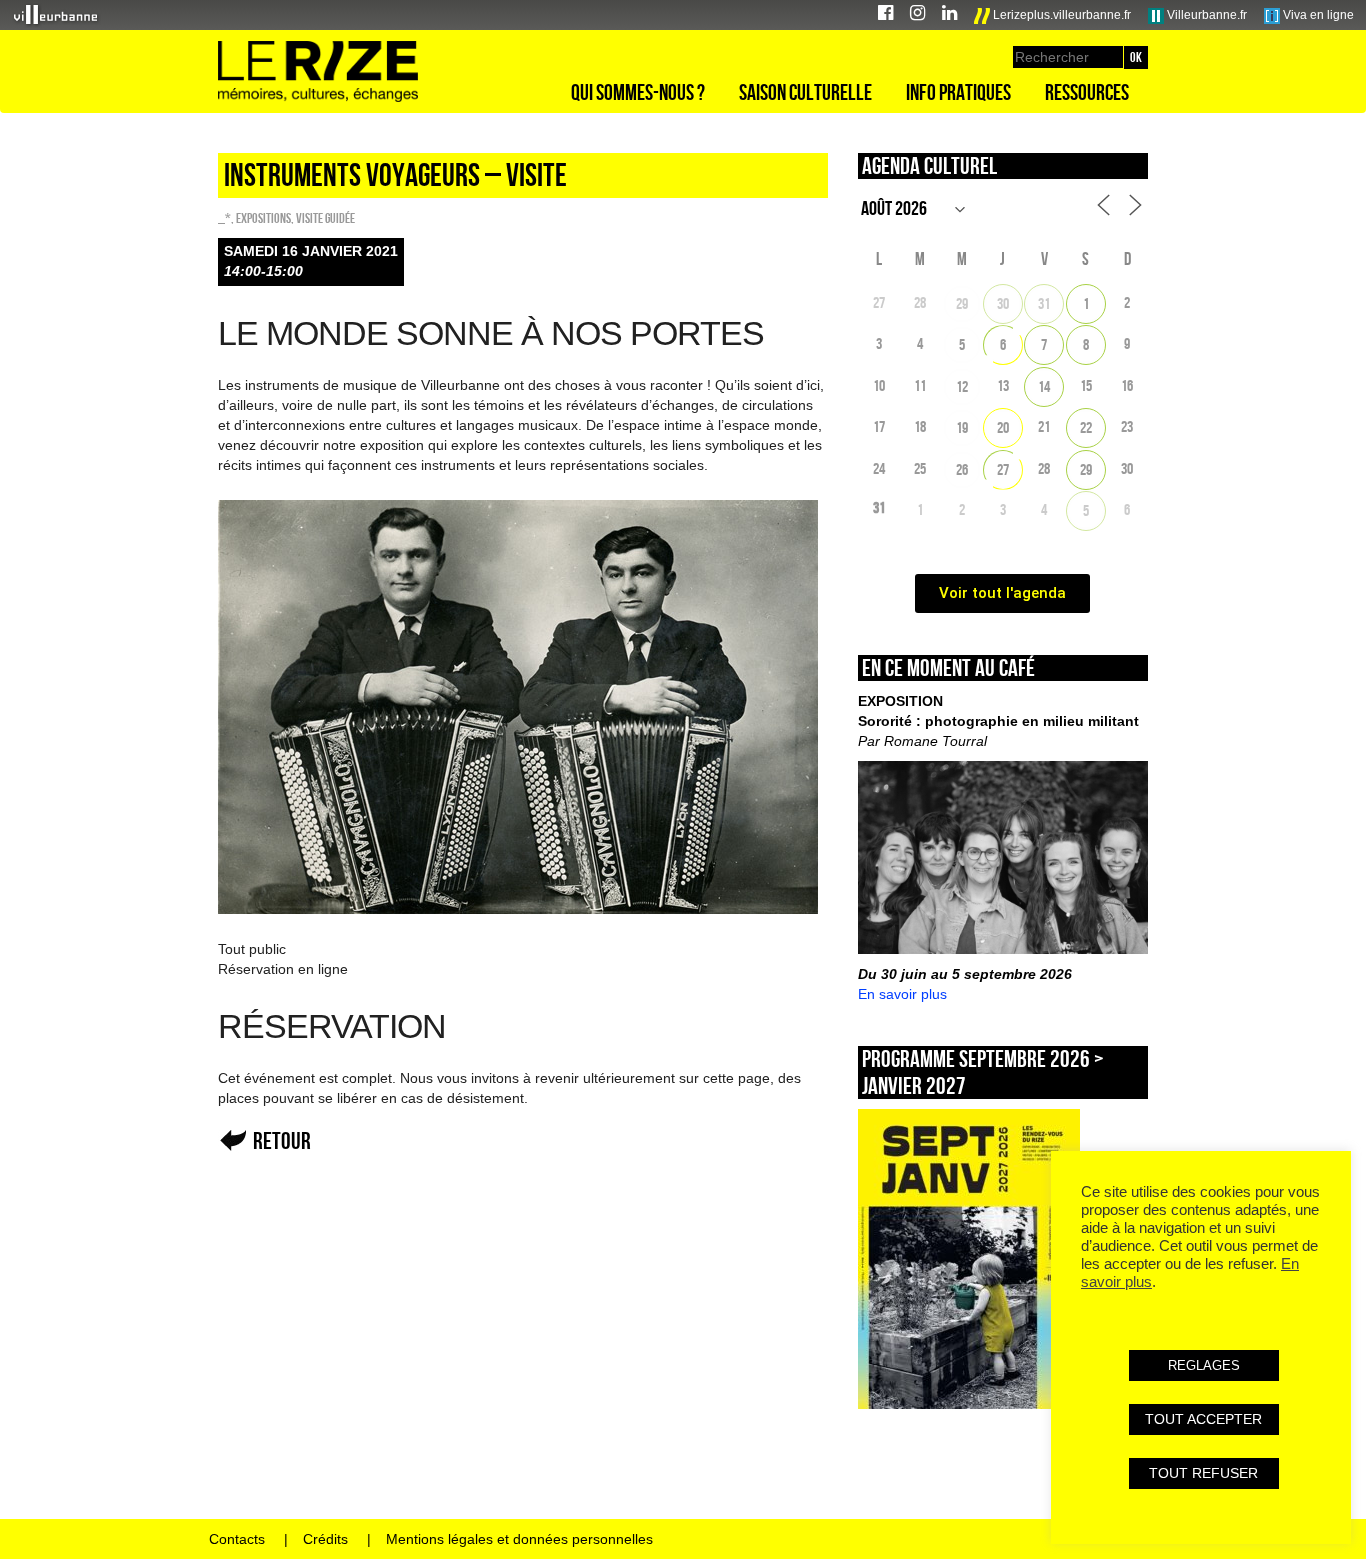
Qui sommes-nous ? (638, 92)
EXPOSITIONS (263, 218)
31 (1044, 303)
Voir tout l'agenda (1002, 593)
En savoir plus (902, 994)
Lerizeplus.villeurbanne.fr (1060, 15)
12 (962, 386)
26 (962, 469)
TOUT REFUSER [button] (1203, 1473)
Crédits (325, 1539)
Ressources (1087, 92)
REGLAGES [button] (1204, 1365)
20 (1003, 427)
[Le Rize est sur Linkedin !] (949, 15)
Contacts (237, 1539)
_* (224, 218)
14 (1044, 386)
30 (1003, 303)
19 (962, 427)
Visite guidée (325, 218)
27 (1003, 469)
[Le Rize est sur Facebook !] (885, 15)
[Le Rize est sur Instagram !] (917, 15)
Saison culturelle (805, 92)
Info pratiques (958, 92)
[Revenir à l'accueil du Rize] (318, 72)
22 (1086, 427)
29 (962, 303)
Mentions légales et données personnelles (519, 1539)
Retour (282, 1140)
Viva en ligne (1317, 15)
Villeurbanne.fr (1205, 15)
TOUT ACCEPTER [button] (1203, 1419)
